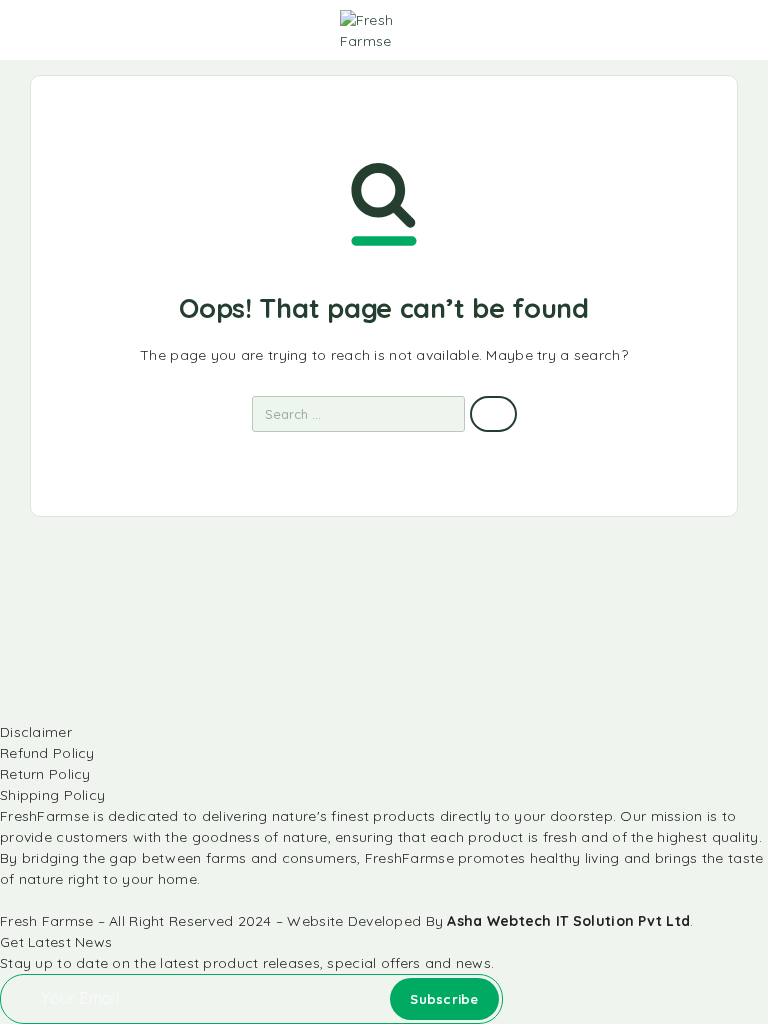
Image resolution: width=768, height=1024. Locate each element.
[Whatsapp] (28, 900)
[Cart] (739, 31)
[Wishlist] (706, 31)
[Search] (642, 32)
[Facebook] (5, 900)
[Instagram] (16, 900)
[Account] (674, 32)
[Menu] (43, 30)
